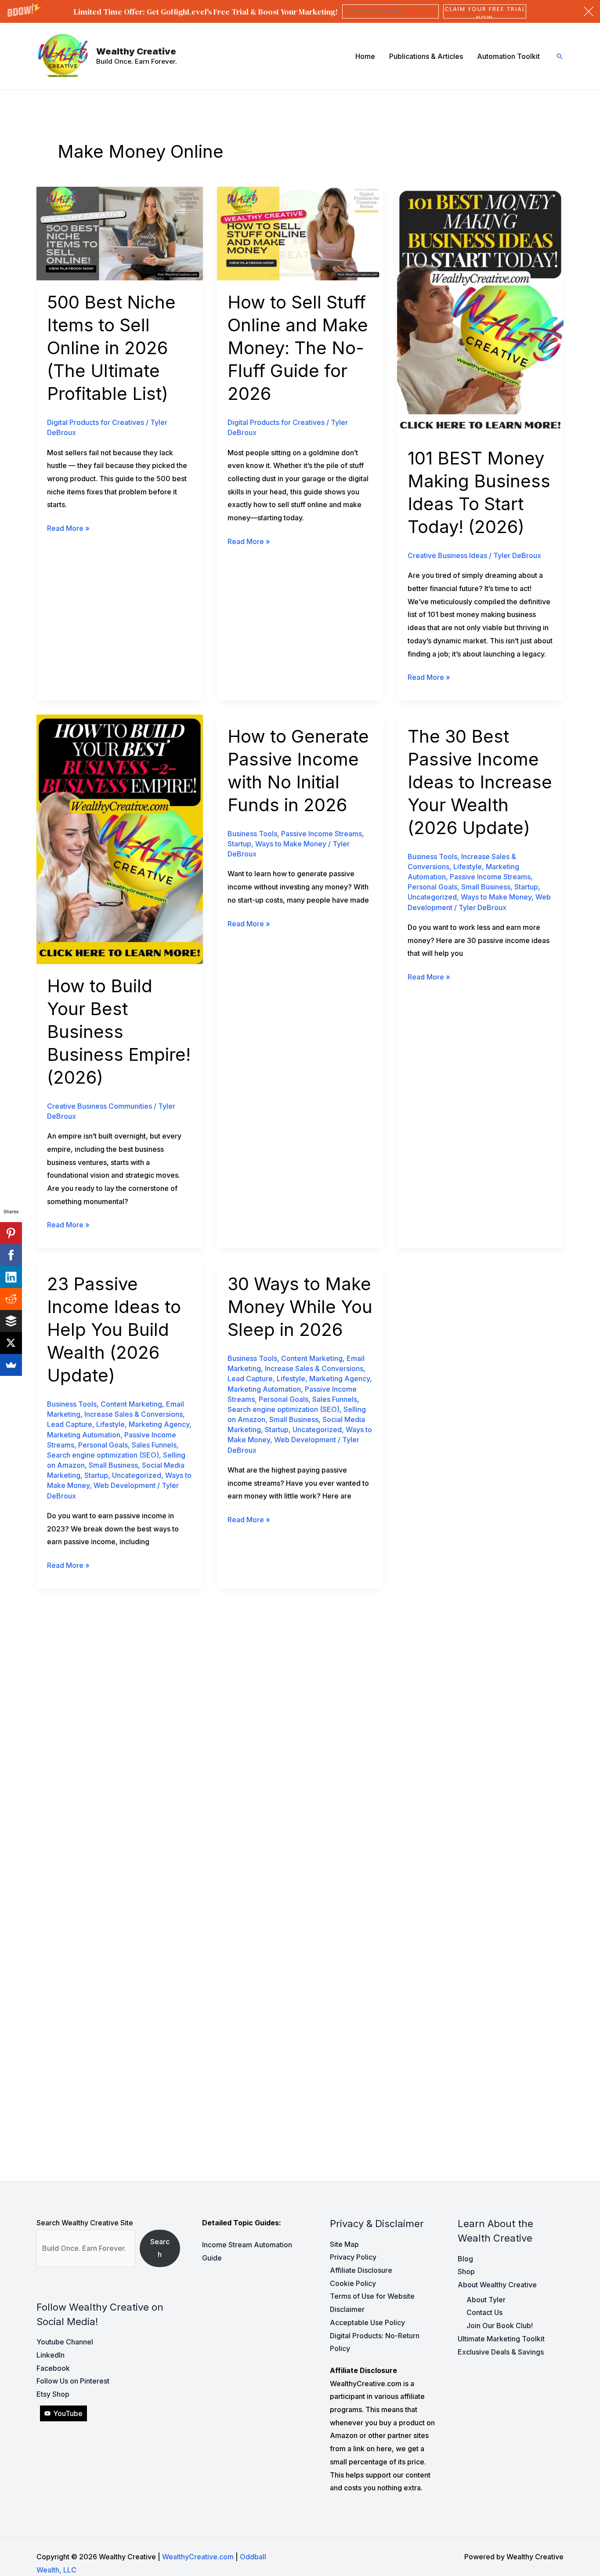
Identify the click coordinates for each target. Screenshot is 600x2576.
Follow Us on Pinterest (73, 2381)
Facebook (53, 2368)
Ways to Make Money (291, 844)
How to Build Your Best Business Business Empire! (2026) (119, 1032)
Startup (239, 844)
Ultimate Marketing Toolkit (501, 2339)
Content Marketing (131, 1404)
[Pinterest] (11, 1233)
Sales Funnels (154, 1445)
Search (160, 2248)
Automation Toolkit (508, 56)
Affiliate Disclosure (361, 2270)
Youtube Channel (65, 2342)
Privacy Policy (353, 2257)
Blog (465, 2259)
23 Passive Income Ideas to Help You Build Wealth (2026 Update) (114, 1330)
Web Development (125, 1485)
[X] (11, 1343)
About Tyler (486, 2300)
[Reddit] (11, 1299)
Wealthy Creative (136, 51)
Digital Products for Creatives (96, 422)
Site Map (344, 2244)
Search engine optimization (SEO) (103, 1455)
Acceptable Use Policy (367, 2322)
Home (365, 56)
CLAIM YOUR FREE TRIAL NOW (485, 11)
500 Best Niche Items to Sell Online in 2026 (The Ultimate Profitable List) (111, 348)
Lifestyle (468, 867)
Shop (466, 2271)
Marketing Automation (84, 1435)
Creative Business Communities (99, 1106)
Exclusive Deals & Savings (501, 2352)
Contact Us (484, 2312)
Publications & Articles (426, 56)
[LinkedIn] (11, 1277)
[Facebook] (11, 1255)
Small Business (486, 887)
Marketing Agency (159, 1424)
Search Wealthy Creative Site (85, 2223)
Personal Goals (432, 887)
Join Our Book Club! (500, 2326)
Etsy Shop (53, 2394)
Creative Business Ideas (447, 555)
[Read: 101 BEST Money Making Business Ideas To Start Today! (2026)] (480, 311)
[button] (300, 11)
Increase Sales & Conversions (134, 1414)
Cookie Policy (353, 2283)
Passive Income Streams (322, 834)
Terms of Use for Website (372, 2296)
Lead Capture (70, 1424)
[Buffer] (11, 1321)
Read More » (68, 529)
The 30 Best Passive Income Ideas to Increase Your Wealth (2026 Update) (480, 782)
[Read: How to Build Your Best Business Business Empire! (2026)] (120, 838)
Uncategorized (432, 897)
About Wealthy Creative (497, 2285)
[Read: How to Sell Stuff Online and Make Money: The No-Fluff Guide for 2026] (300, 233)
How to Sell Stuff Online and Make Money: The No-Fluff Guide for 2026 (298, 348)
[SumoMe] (11, 1365)
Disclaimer (347, 2309)
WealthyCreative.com (198, 2557)
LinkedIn (51, 2355)
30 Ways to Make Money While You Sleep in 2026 (300, 1307)
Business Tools (252, 834)
